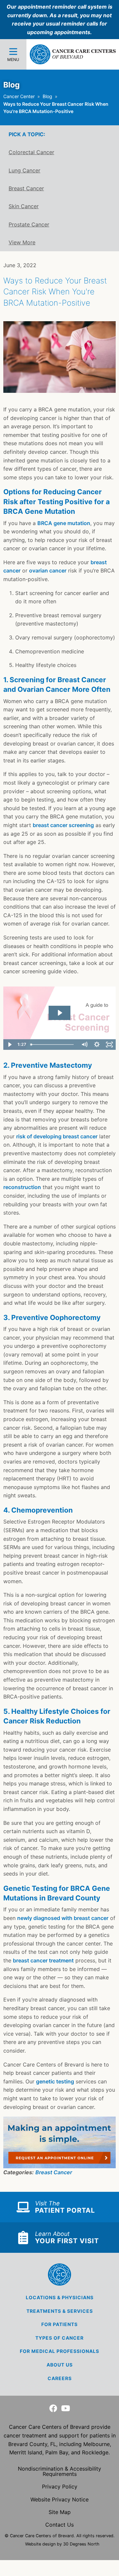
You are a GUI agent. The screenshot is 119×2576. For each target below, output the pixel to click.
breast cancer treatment (43, 1960)
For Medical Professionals (59, 2351)
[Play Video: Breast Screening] (59, 1013)
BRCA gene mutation (64, 523)
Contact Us (59, 2525)
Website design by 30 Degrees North (62, 2544)
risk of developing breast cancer (57, 1136)
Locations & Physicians (60, 2297)
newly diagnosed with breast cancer (63, 1918)
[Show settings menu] (97, 1045)
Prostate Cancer (29, 224)
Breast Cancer (26, 188)
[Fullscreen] (109, 1045)
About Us (60, 2365)
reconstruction (22, 1187)
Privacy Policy (60, 2486)
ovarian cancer (48, 570)
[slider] (53, 1045)
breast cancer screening (63, 825)
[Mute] (84, 1045)
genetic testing (55, 2081)
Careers (60, 2378)
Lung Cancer (24, 170)
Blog (47, 96)
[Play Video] (10, 1045)
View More (22, 242)
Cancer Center (19, 96)
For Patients (59, 2324)
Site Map (60, 2512)
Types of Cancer (59, 2338)
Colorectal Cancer (31, 152)
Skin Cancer (24, 206)
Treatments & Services (60, 2311)
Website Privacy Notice (59, 2499)
